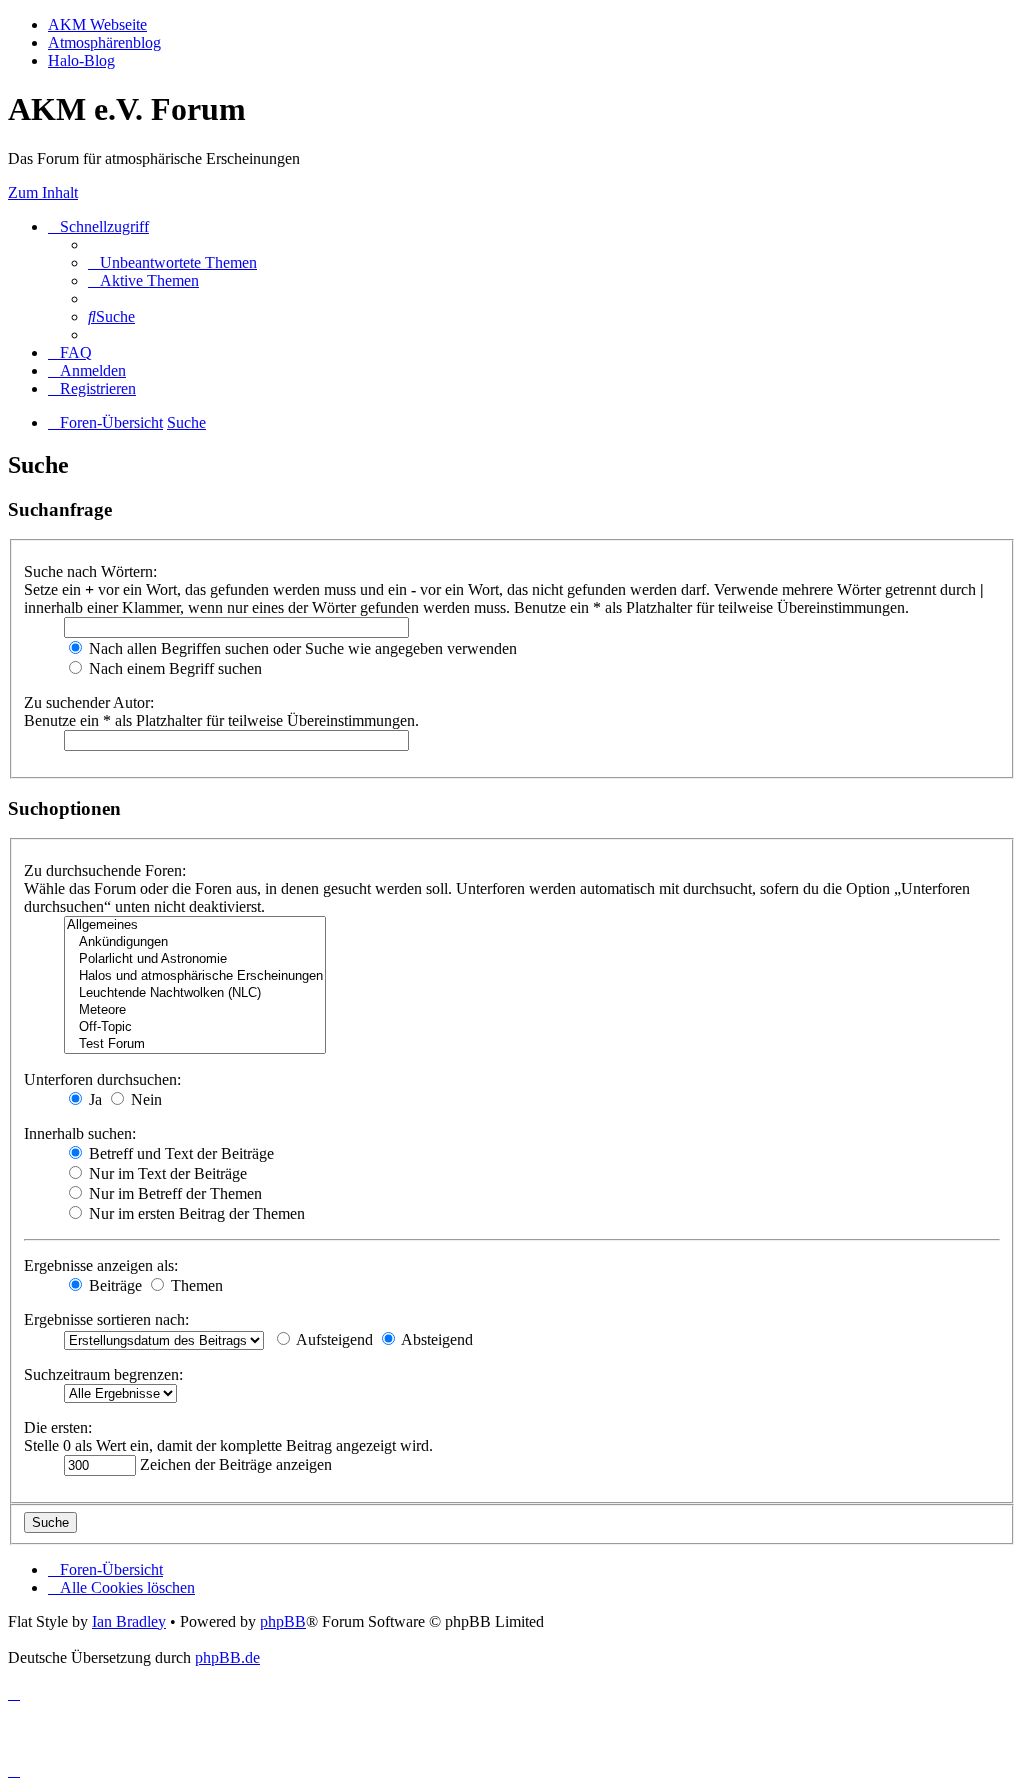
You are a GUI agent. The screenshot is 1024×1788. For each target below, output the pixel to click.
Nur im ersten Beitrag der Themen (195, 1213)
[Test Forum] (195, 1044)
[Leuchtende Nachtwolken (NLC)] (195, 993)
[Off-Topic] (195, 1027)
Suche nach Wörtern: (90, 571)
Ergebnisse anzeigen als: (101, 1265)
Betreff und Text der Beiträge (179, 1153)
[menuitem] (172, 262)
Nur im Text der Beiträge (166, 1173)
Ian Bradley (129, 1621)
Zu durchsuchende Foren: (105, 870)
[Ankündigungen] (195, 942)
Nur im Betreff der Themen (173, 1193)
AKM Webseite (97, 24)
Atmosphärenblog (104, 42)
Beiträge (113, 1285)
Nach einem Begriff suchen (173, 668)
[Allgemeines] (195, 925)
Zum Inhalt (43, 192)
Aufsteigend (333, 1339)
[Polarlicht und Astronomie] (195, 959)
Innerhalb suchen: (80, 1133)
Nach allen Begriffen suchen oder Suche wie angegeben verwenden (301, 648)
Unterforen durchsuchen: (102, 1079)
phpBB (283, 1621)
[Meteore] (195, 1010)
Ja (93, 1099)
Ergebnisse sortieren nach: (106, 1319)
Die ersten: (58, 1427)
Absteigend (435, 1339)
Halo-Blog (81, 60)
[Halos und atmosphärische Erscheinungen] (195, 976)
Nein (144, 1099)
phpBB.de (227, 1657)
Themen (195, 1285)
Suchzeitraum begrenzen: (103, 1374)
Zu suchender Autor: (89, 702)
